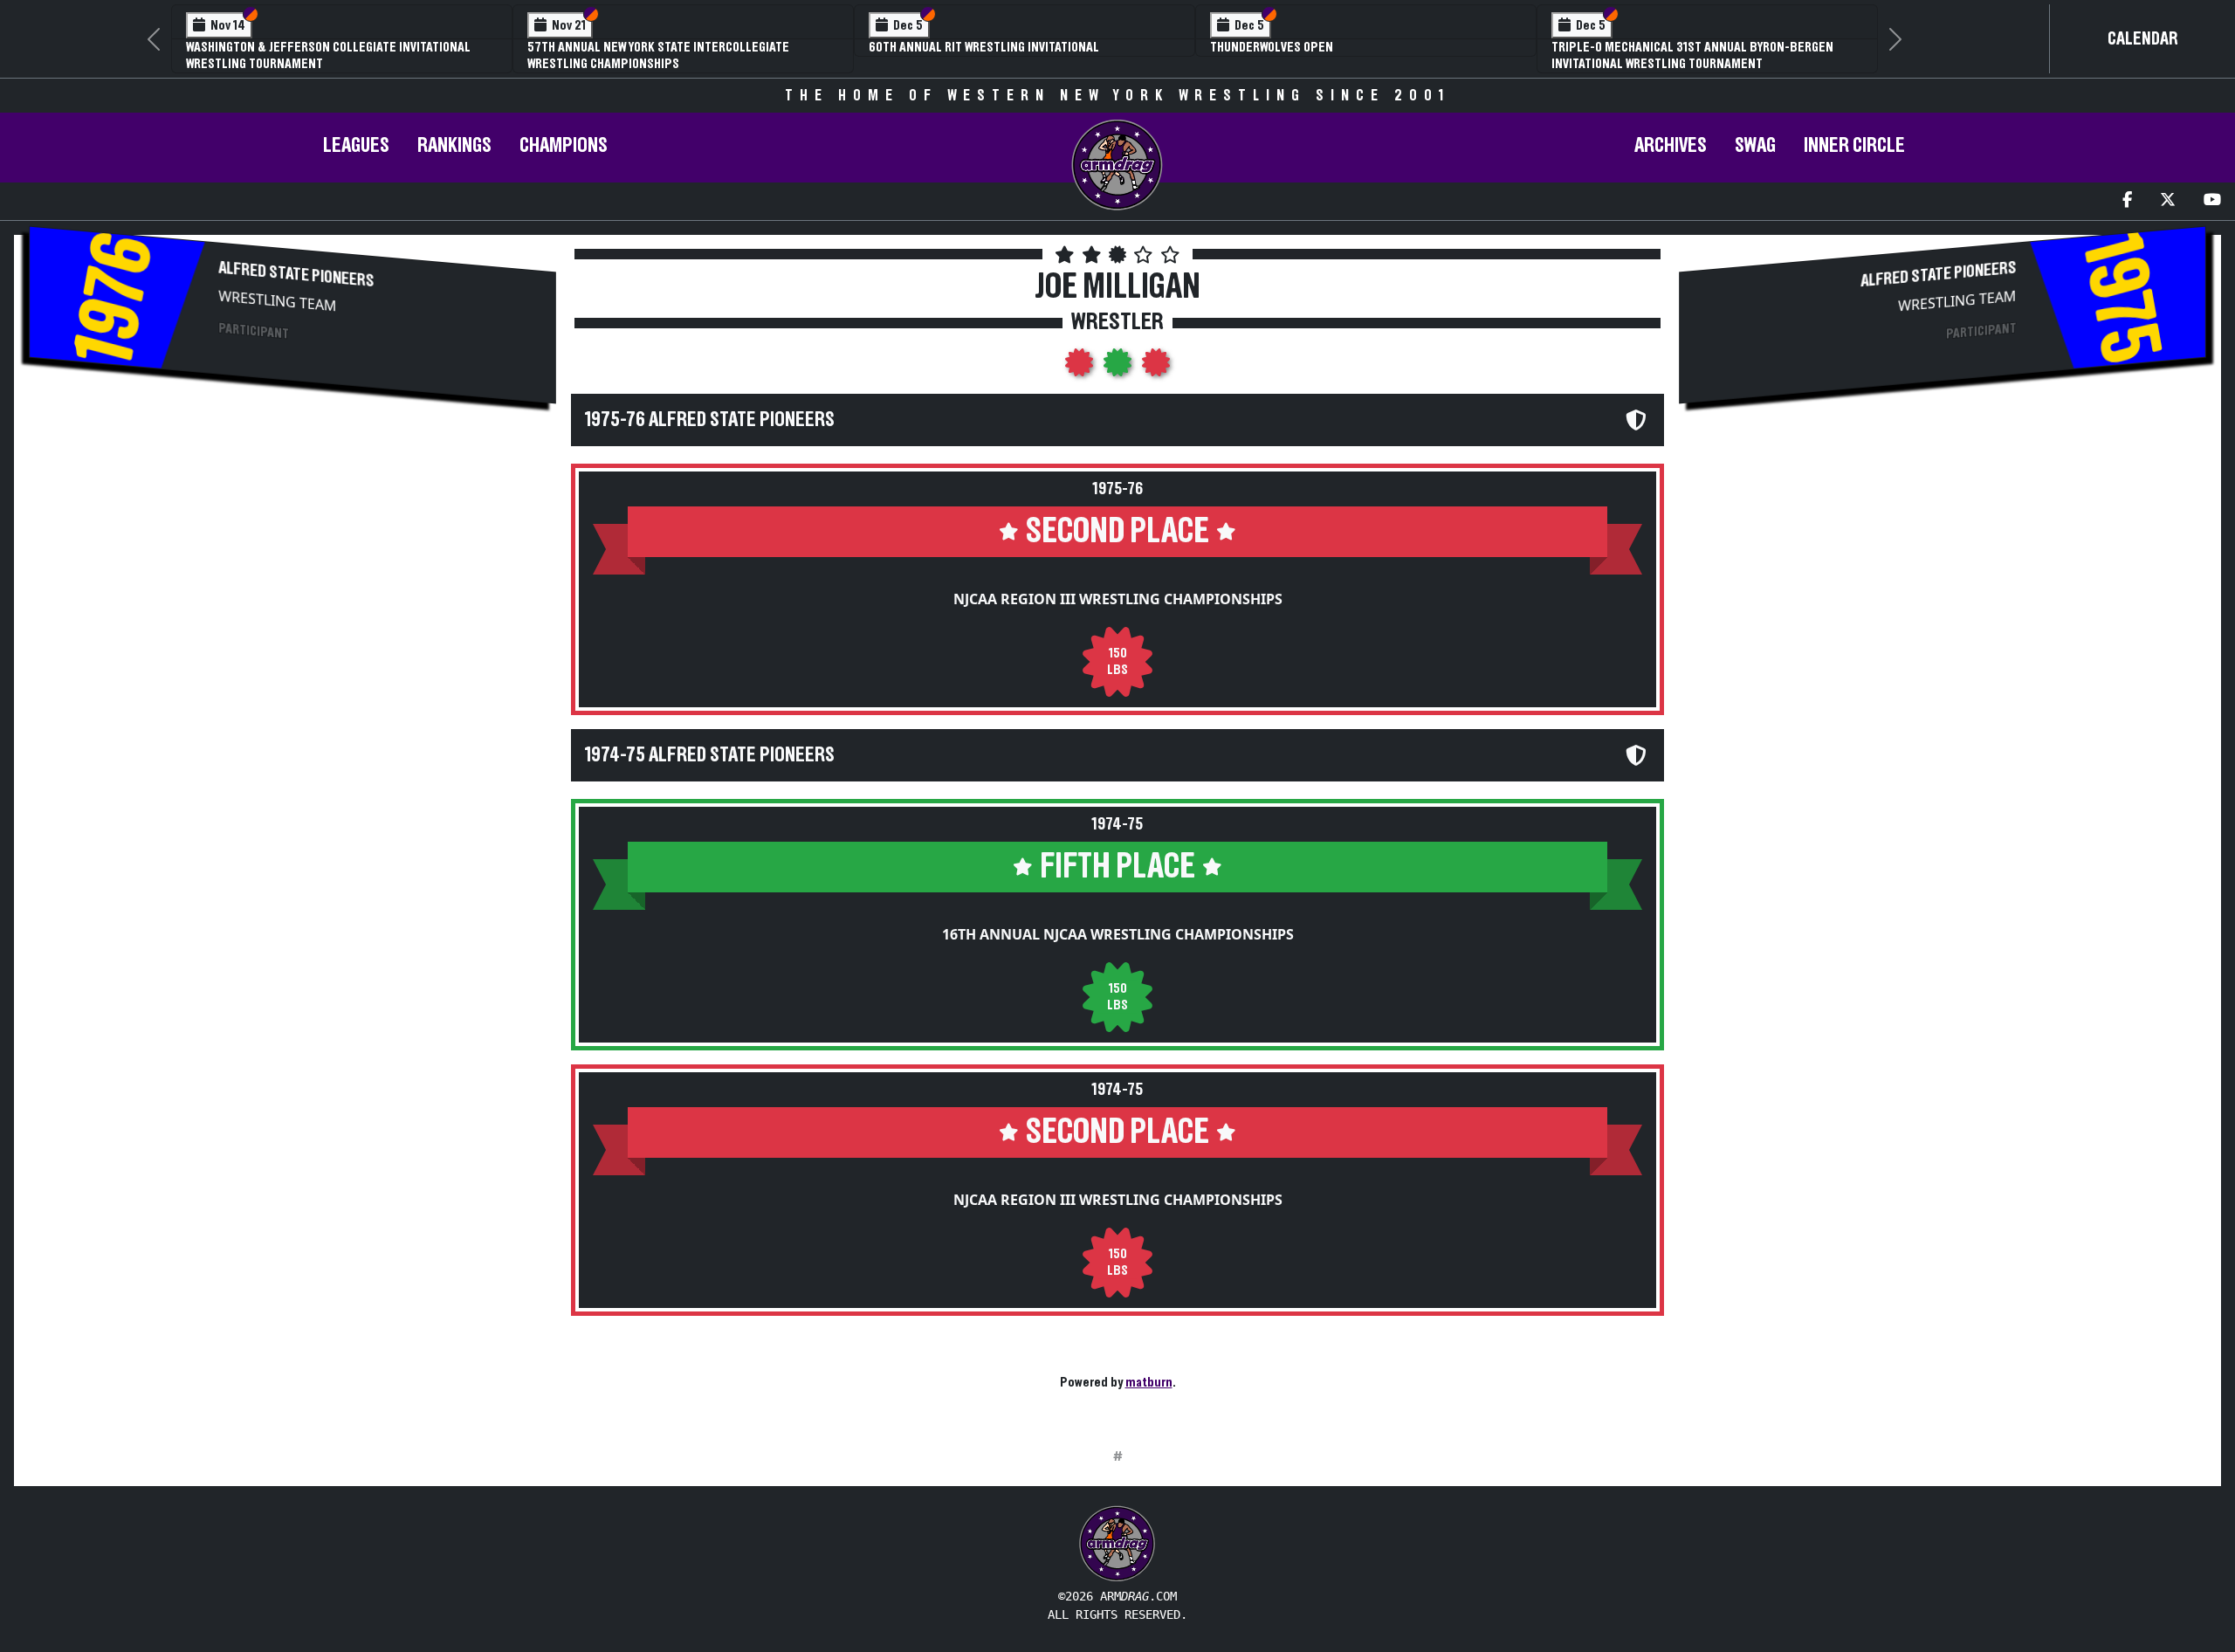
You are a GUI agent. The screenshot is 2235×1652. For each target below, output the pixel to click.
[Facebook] (2127, 201)
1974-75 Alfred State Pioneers (710, 755)
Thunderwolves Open (1272, 47)
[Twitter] (2168, 201)
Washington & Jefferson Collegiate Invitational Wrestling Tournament (328, 55)
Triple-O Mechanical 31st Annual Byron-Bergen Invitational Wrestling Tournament (1692, 55)
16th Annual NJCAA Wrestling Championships (1118, 934)
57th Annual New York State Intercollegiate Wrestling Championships (658, 55)
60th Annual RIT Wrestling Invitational (984, 47)
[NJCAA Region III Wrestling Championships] (1081, 368)
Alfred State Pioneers (297, 275)
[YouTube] (2212, 201)
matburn (1149, 1382)
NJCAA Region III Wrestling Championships (1118, 599)
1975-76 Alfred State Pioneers (710, 420)
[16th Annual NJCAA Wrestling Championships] (1119, 368)
